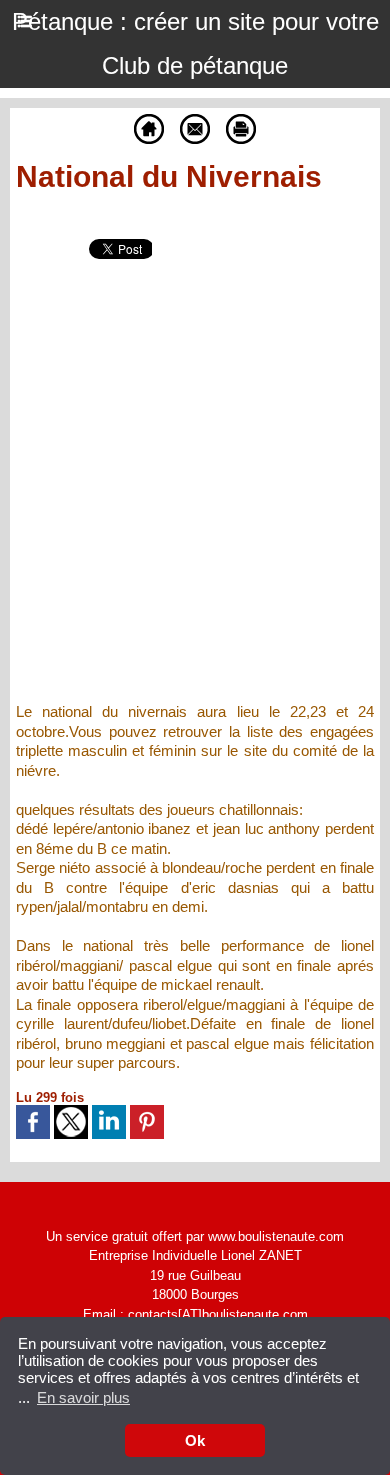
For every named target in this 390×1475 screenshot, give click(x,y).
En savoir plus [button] (83, 1397)
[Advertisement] (179, 494)
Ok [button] (195, 1440)
